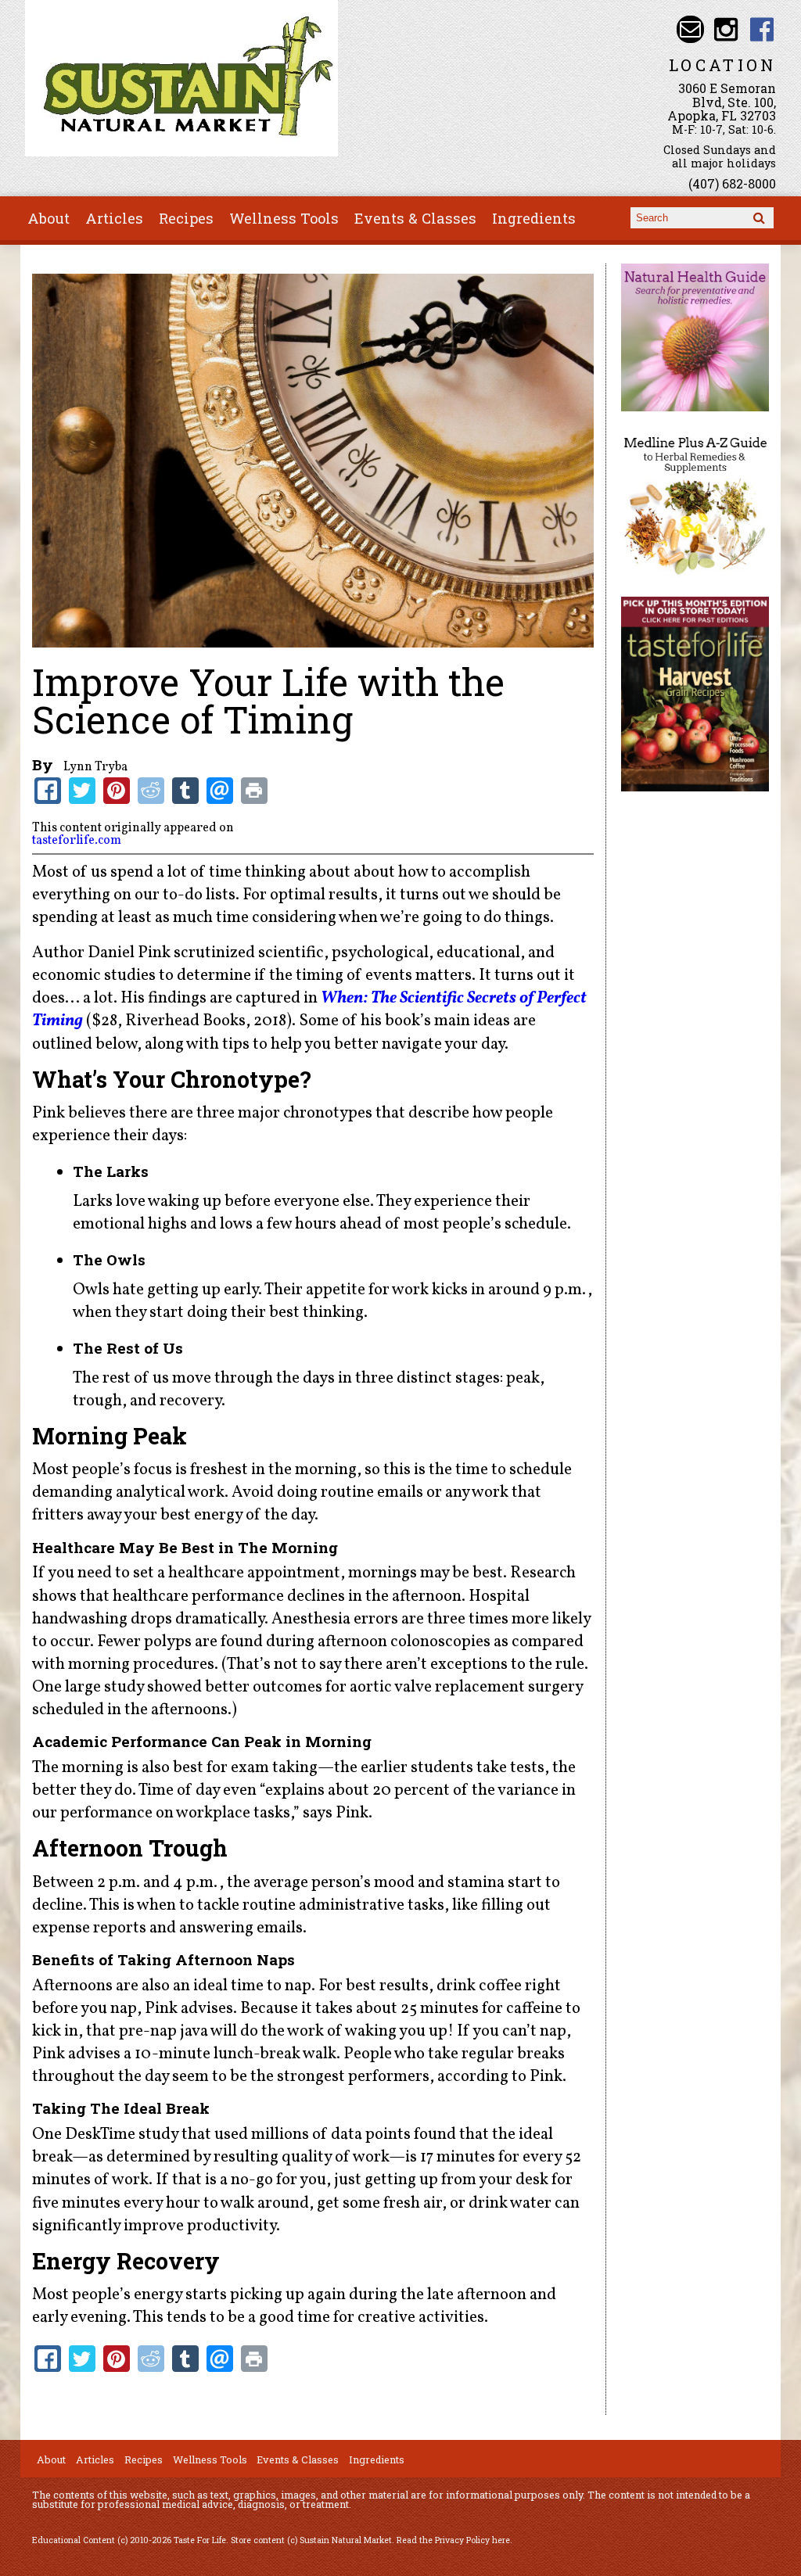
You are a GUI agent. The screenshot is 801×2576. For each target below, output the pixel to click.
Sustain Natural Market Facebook (762, 29)
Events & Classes (415, 218)
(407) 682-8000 (732, 183)
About (48, 218)
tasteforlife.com (77, 841)
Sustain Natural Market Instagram (726, 29)
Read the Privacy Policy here (453, 2540)
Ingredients (534, 218)
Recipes (186, 218)
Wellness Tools (284, 218)
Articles (114, 218)
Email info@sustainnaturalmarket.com (690, 29)
